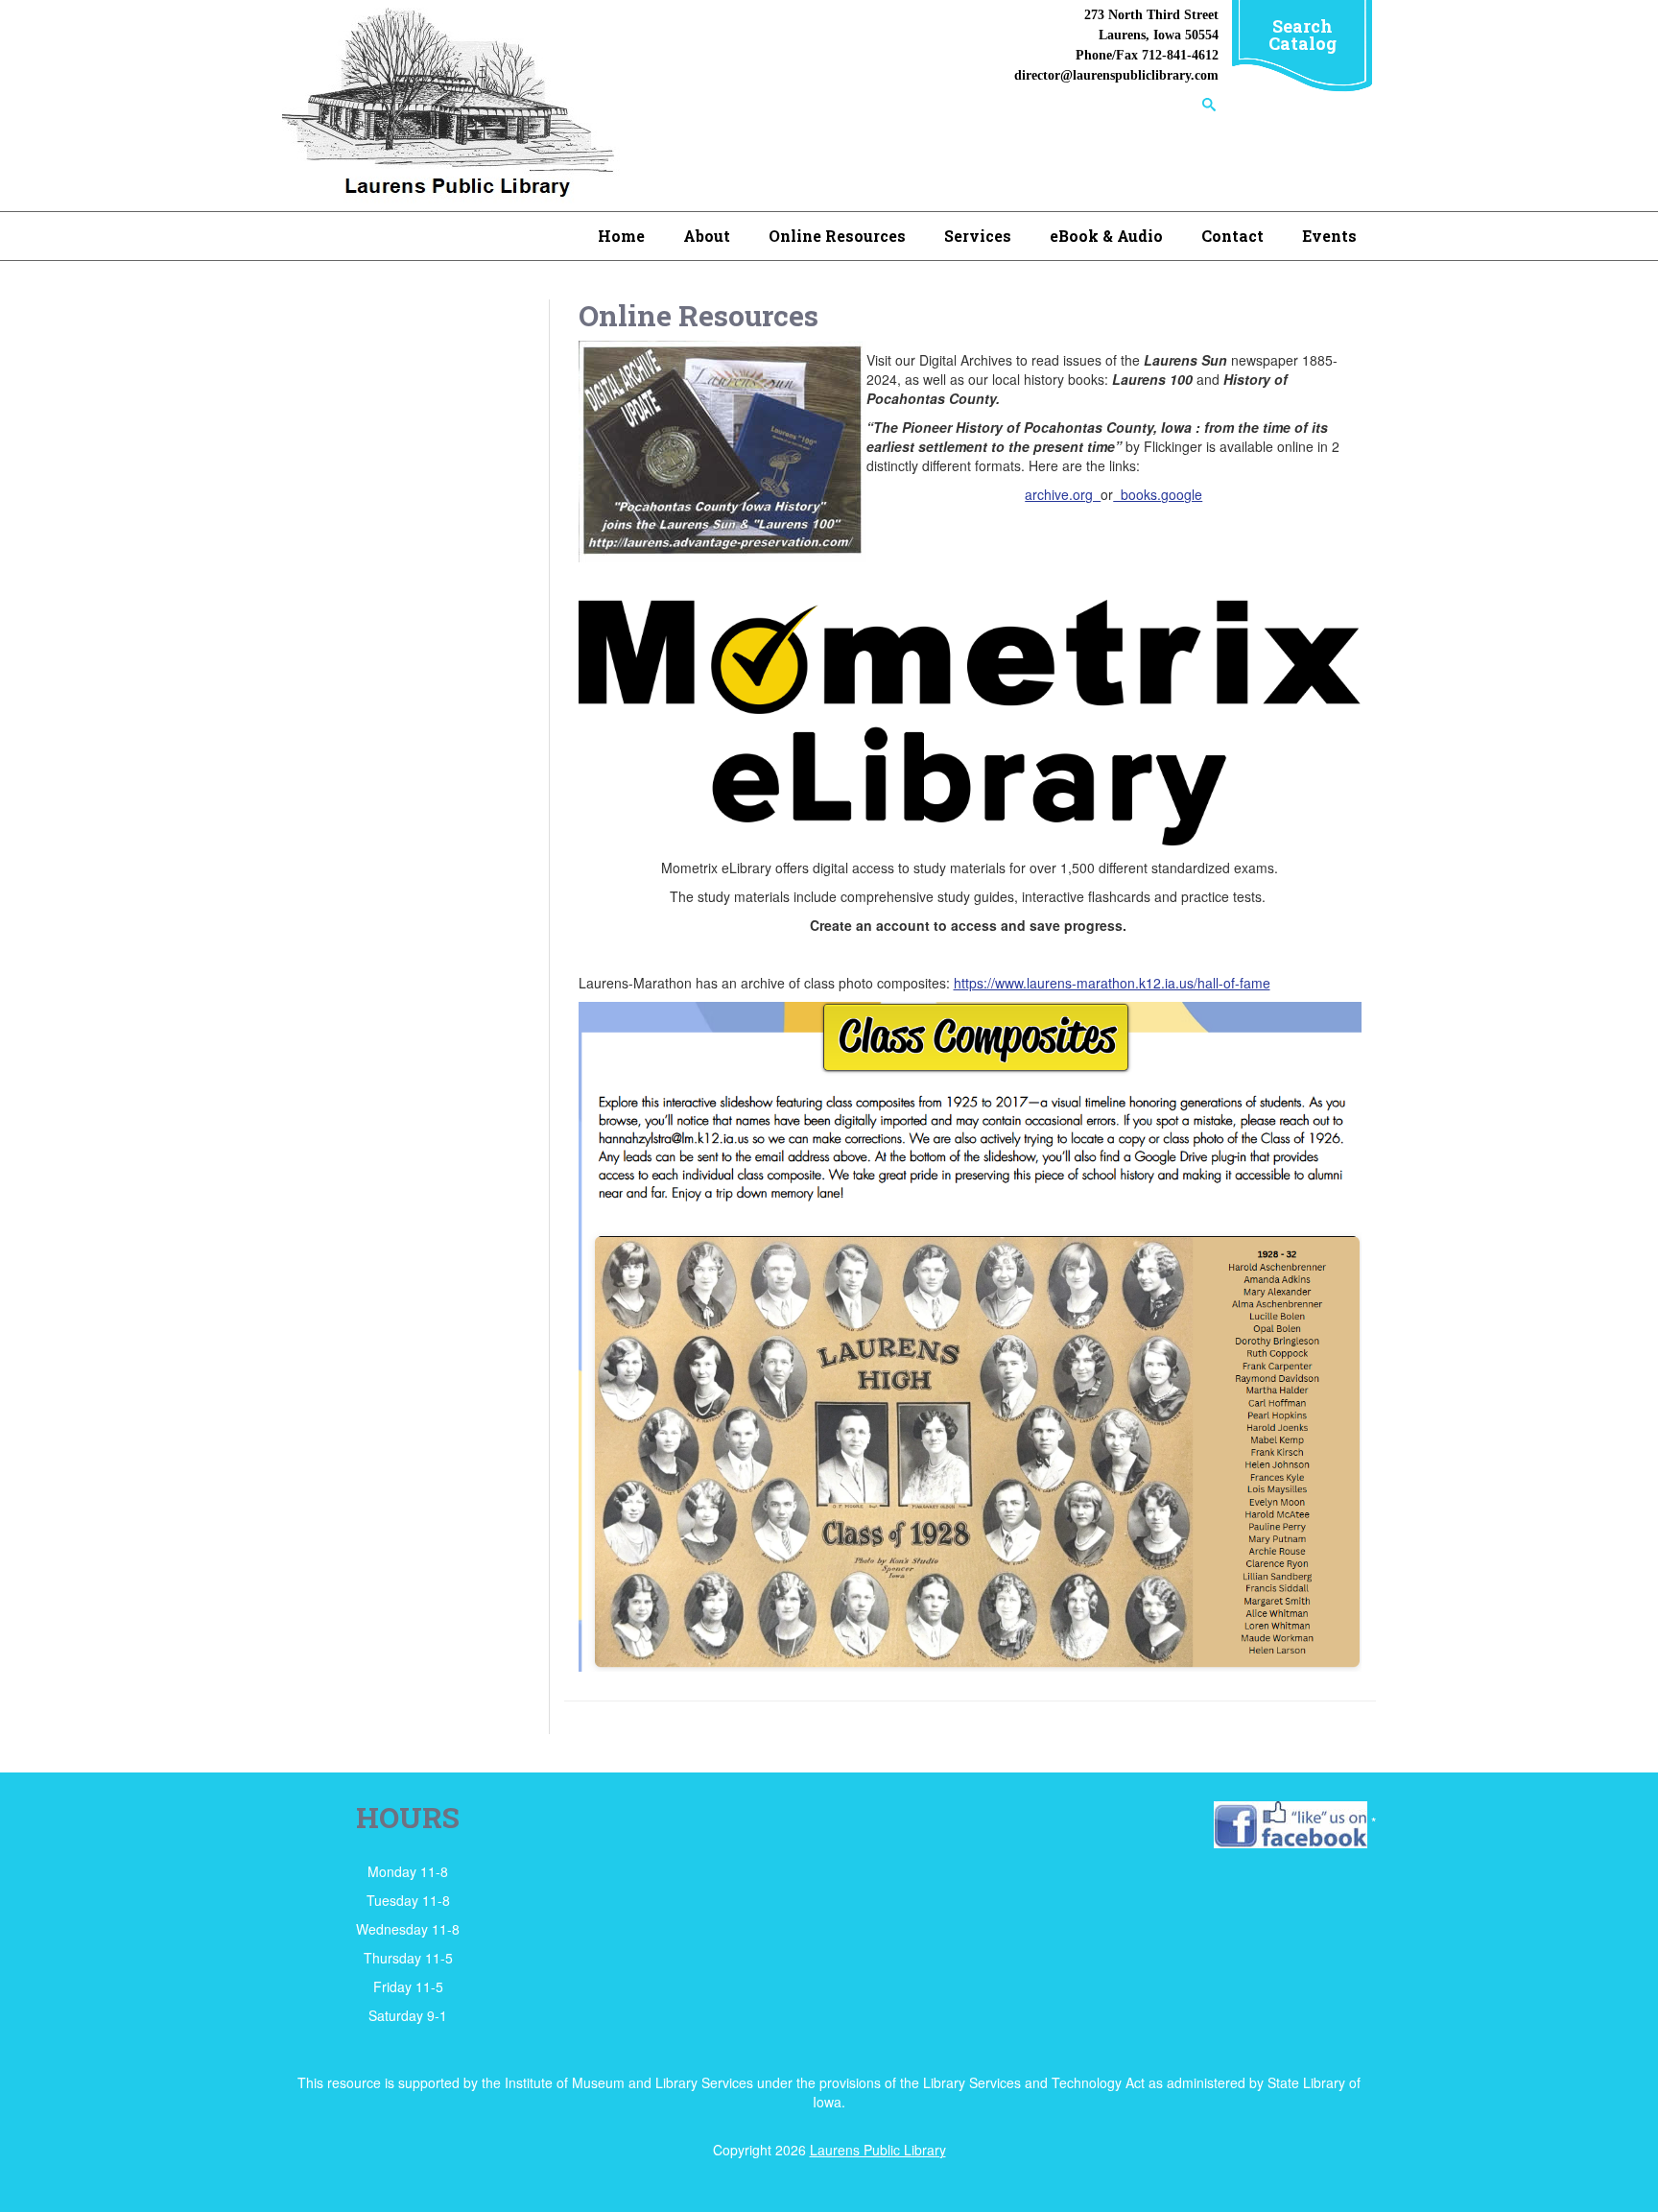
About (707, 236)
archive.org (1063, 494)
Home (621, 236)
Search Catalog (1303, 35)
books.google (1158, 494)
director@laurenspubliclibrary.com (1116, 75)
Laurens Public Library (878, 2150)
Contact (1232, 236)
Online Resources (837, 236)
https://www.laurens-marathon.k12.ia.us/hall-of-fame (1112, 983)
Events (1329, 236)
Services (978, 236)
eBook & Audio (1106, 236)
